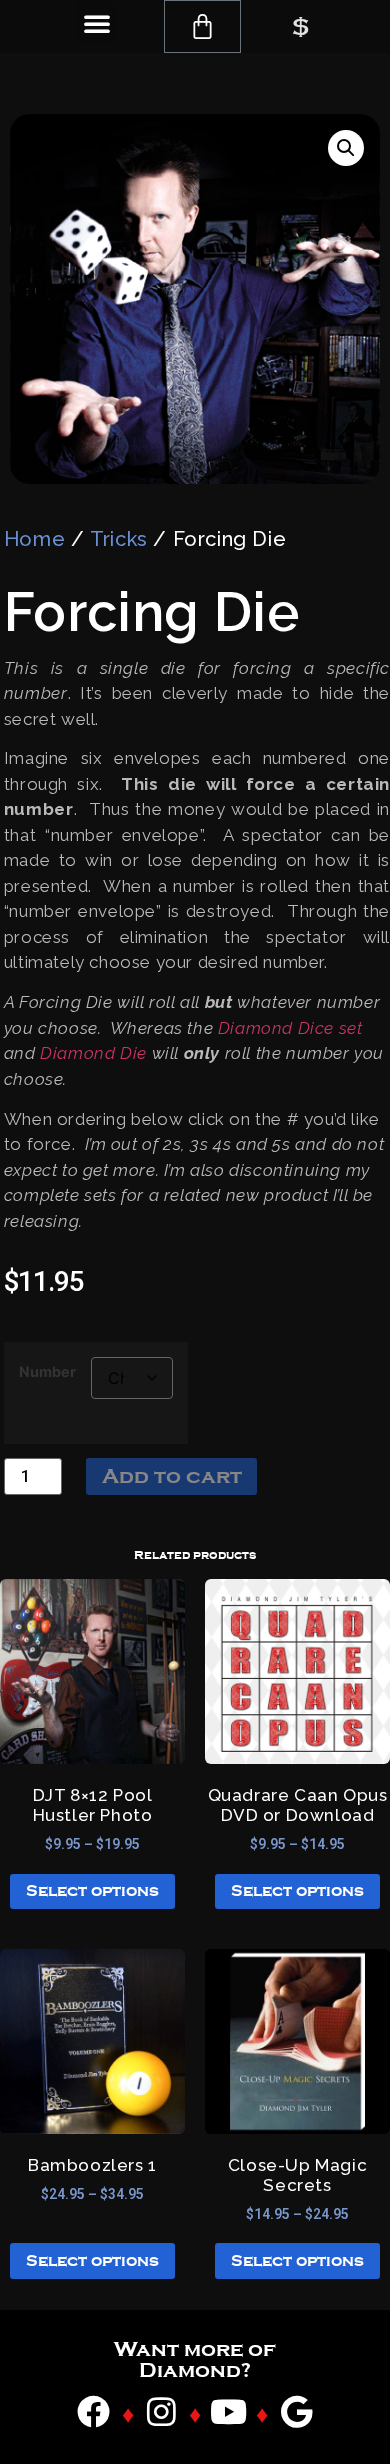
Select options (92, 1891)
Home (34, 539)
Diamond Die (93, 1053)
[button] (97, 23)
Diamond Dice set (290, 1028)
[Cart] (202, 26)
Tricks (119, 539)
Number (47, 1372)
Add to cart (172, 1476)
